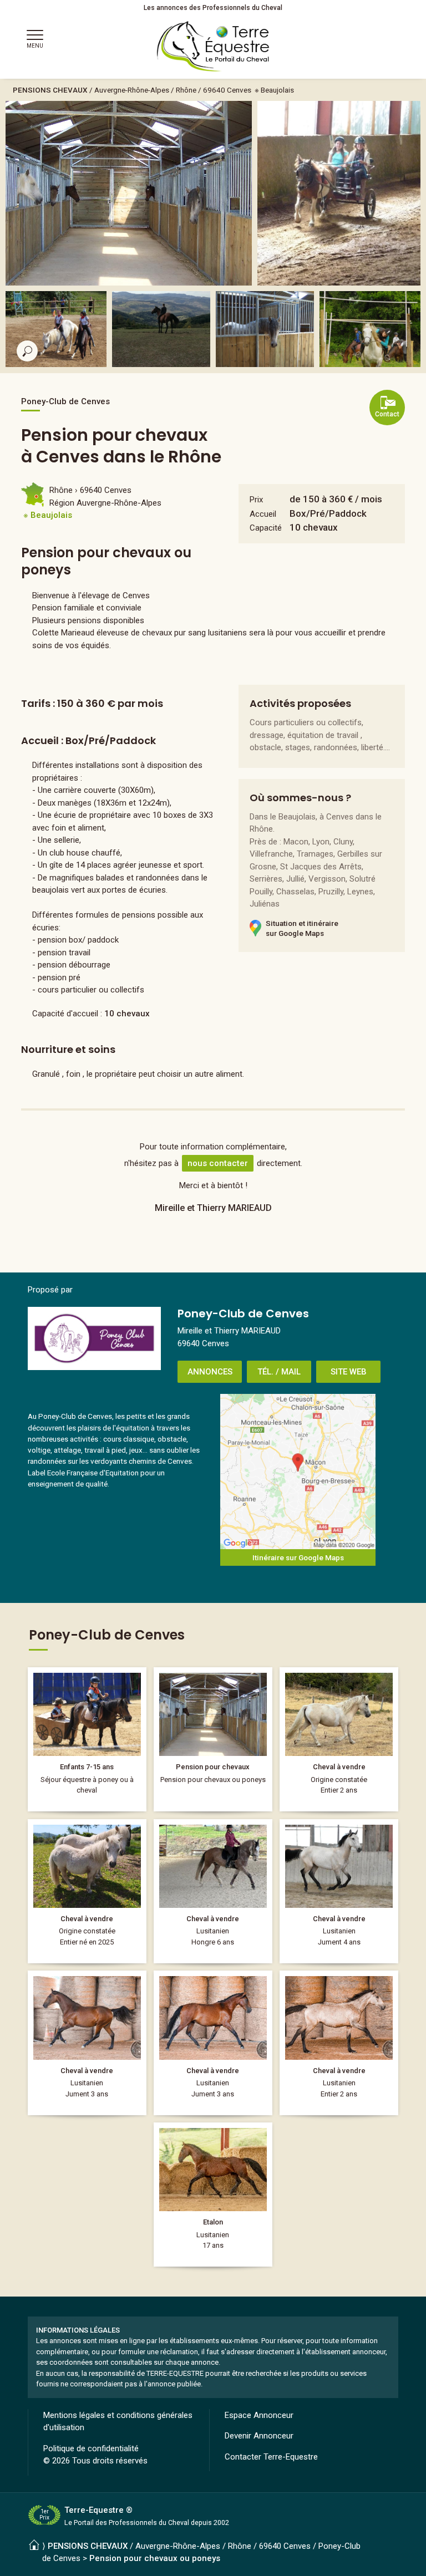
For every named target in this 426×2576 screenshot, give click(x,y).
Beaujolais (277, 90)
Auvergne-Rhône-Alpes (132, 90)
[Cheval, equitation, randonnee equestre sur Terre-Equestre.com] (213, 47)
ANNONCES (210, 1372)
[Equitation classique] (87, 1739)
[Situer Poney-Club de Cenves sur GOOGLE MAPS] (298, 1472)
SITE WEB (349, 1372)
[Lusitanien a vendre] (213, 1891)
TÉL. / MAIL (279, 1372)
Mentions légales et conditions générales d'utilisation (118, 2422)
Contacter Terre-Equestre (271, 2457)
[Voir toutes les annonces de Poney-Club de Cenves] (94, 1338)
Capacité (266, 528)
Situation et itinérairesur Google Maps (302, 928)
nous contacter (218, 1163)
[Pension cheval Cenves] (213, 1739)
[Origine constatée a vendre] (339, 1739)
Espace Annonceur (259, 2415)
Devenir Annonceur (259, 2436)
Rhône (186, 90)
